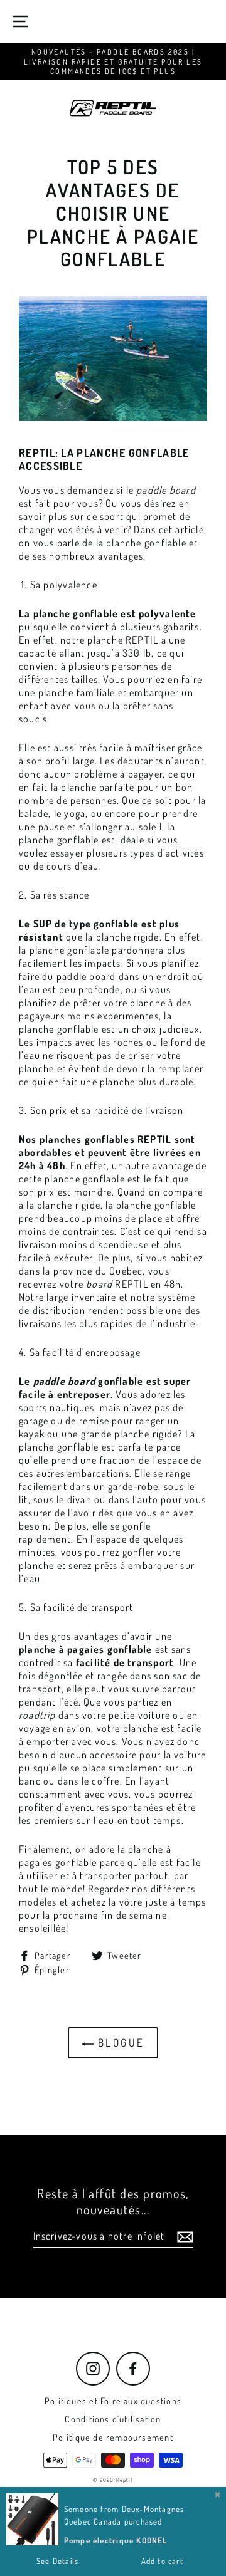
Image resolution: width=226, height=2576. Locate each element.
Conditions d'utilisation (113, 2419)
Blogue (120, 2042)
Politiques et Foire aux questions (113, 2401)
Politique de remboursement (113, 2437)
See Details (57, 2561)
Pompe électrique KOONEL (116, 2540)
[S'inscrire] (183, 2237)
